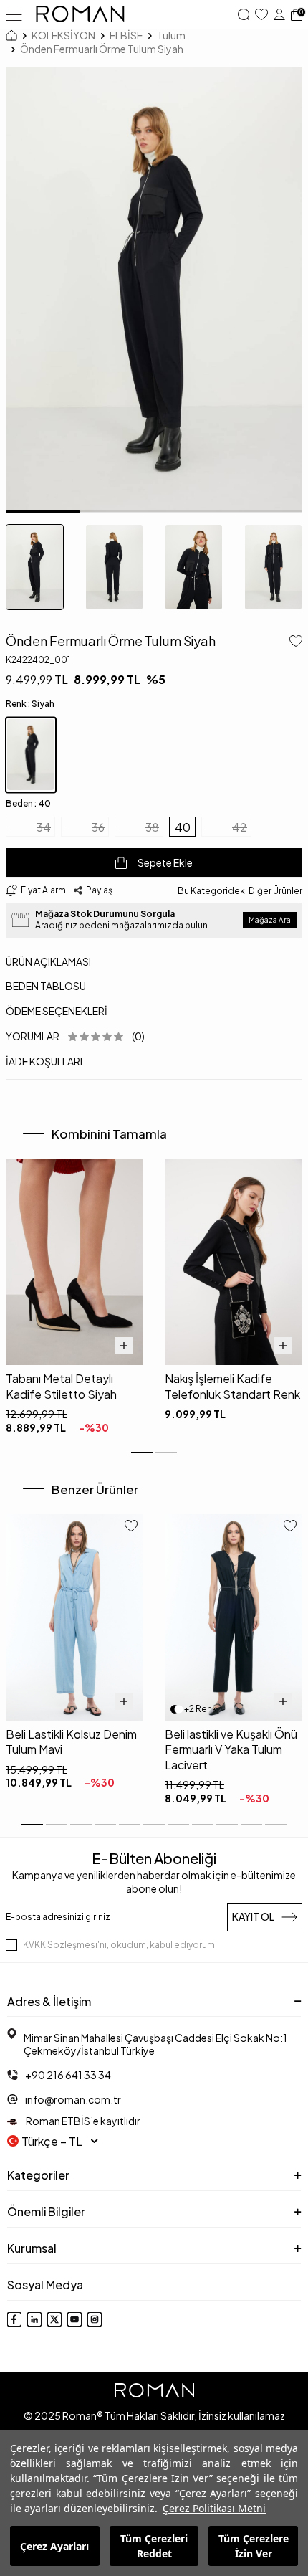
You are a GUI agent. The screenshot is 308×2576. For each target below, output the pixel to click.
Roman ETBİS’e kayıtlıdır (82, 2121)
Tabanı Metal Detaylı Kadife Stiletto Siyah (61, 1386)
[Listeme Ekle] (293, 642)
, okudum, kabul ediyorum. (120, 1945)
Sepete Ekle (165, 862)
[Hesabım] (279, 14)
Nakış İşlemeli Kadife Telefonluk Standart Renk (232, 1386)
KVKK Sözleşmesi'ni (65, 1945)
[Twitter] (54, 2319)
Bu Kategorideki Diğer (240, 891)
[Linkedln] (34, 2319)
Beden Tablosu (46, 986)
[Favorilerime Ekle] (131, 1527)
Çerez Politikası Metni (214, 2508)
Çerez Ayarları (54, 2546)
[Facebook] (14, 2319)
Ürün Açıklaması (48, 961)
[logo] (80, 14)
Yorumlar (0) (75, 1036)
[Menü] (14, 14)
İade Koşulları (44, 1061)
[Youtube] (74, 2319)
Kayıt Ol (253, 1916)
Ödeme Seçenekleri (57, 1011)
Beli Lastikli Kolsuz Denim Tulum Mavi (71, 1741)
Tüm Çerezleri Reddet (154, 2546)
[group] (154, 290)
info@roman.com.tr (73, 2099)
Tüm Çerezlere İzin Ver (254, 2546)
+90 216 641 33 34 (68, 2075)
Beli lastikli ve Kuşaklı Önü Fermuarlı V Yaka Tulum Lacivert (231, 1749)
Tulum (171, 35)
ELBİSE (126, 35)
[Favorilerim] (261, 14)
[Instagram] (95, 2319)
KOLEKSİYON (63, 35)
